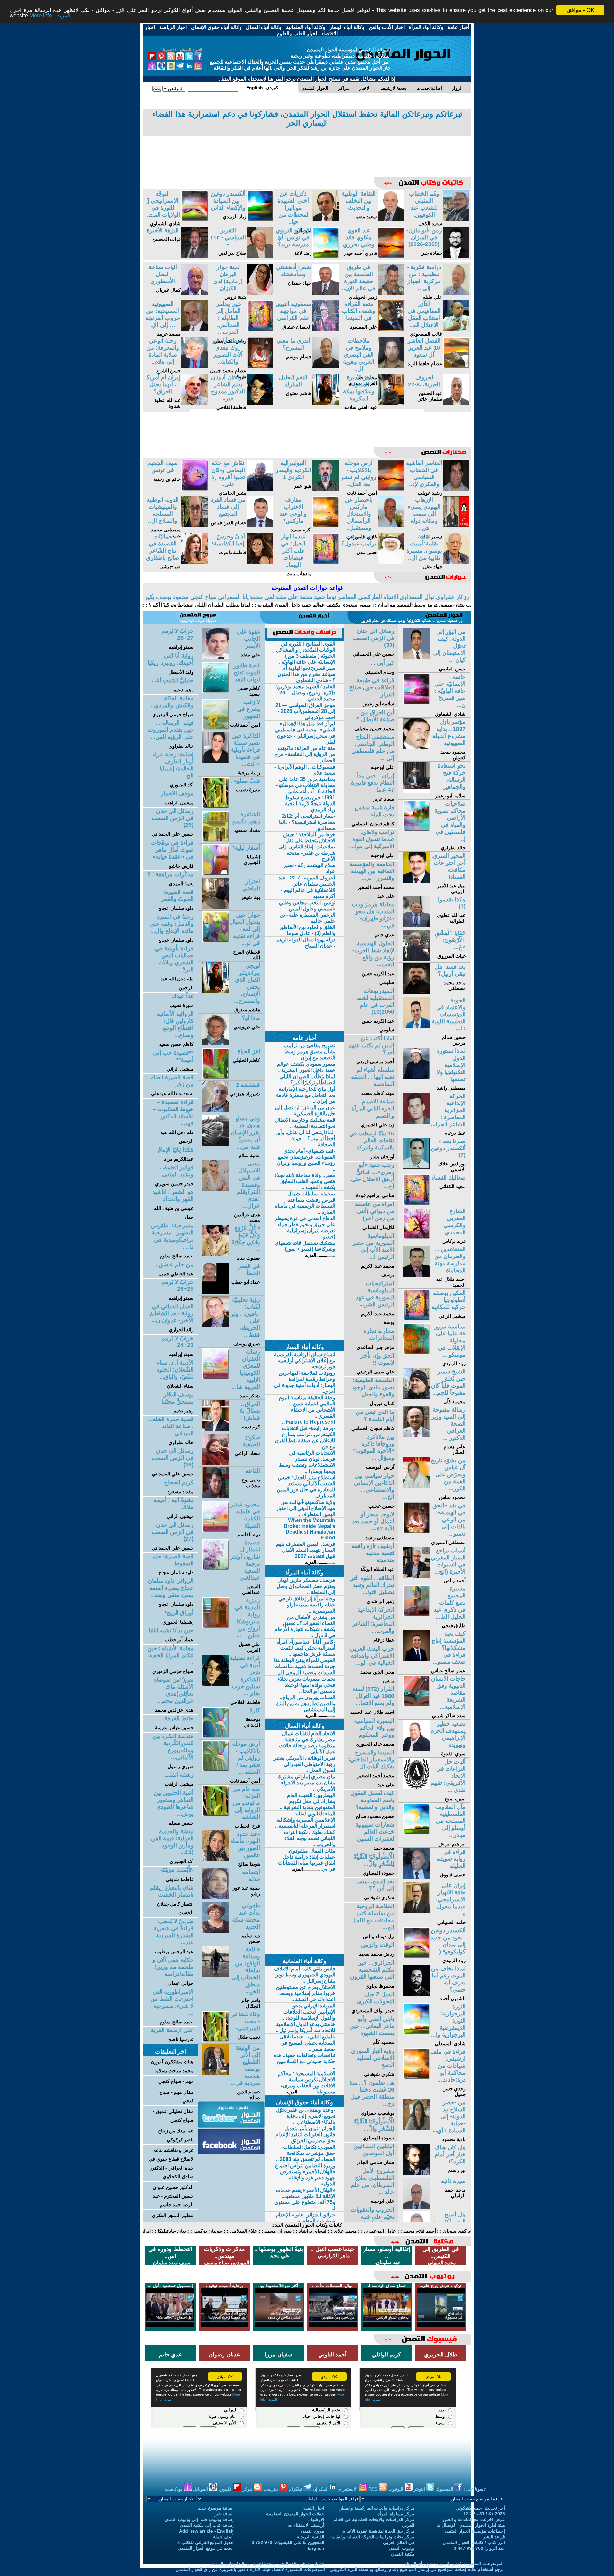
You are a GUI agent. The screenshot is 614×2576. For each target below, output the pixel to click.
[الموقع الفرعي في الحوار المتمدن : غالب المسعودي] (456, 330)
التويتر (420, 2489)
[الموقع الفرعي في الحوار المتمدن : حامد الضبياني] (417, 1911)
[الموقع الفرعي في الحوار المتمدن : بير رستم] (417, 2173)
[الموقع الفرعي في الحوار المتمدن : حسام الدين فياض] (260, 526)
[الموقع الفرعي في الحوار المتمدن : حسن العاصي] (417, 658)
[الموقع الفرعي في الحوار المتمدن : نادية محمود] (417, 2128)
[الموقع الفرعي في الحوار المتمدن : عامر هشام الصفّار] (417, 1435)
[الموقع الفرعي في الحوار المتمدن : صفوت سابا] (216, 1254)
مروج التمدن (313, 2531)
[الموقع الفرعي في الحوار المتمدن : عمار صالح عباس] (417, 1659)
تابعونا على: (475, 2489)
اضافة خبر (224, 2514)
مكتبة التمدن (403, 2554)
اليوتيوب (396, 2489)
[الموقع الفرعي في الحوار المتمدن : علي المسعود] (391, 330)
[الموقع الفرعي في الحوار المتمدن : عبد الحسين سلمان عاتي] (456, 403)
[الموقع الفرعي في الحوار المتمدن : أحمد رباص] (417, 1576)
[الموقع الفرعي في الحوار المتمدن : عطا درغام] (417, 1122)
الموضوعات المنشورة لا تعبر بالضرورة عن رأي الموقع (454, 2564)
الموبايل (201, 2489)
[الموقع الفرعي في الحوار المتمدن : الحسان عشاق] (325, 330)
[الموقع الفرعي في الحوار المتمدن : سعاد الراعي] (216, 1463)
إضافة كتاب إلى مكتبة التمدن (207, 2525)
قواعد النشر (494, 2537)
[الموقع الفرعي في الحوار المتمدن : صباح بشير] (195, 562)
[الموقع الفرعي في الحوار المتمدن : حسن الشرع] (195, 366)
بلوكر (248, 2489)
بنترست (271, 2489)
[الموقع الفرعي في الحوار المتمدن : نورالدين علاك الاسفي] (417, 1167)
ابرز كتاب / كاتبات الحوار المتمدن (474, 2542)
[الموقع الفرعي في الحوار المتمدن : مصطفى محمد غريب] (195, 526)
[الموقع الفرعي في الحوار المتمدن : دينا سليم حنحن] (216, 1931)
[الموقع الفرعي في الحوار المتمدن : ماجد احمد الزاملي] (417, 2207)
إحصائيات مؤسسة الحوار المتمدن (474, 2531)
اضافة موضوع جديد (216, 2508)
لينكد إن (321, 2489)
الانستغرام (349, 2489)
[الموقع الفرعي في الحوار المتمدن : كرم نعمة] (216, 1430)
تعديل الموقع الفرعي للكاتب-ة (206, 2542)
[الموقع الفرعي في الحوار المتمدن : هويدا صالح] (216, 1860)
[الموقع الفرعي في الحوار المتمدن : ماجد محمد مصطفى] (417, 992)
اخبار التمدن (313, 2508)
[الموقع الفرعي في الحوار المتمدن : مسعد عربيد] (195, 330)
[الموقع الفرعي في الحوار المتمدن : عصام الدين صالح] (216, 2073)
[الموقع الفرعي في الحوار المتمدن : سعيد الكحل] (456, 219)
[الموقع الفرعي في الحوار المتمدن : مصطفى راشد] (417, 1077)
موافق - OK (581, 10)
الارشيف (316, 2519)
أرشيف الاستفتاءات (306, 2525)
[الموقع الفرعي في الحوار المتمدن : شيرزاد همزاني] (216, 1111)
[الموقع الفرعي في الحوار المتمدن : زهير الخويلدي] (391, 293)
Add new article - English (206, 2531)
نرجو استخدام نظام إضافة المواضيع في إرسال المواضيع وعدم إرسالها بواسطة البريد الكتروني (417, 2569)
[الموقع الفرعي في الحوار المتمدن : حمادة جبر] (456, 256)
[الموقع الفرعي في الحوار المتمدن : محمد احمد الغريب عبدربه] (391, 366)
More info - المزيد (50, 16)
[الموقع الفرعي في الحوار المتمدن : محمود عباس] (417, 1486)
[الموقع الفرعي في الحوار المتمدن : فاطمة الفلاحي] (260, 403)
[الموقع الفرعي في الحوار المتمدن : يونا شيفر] (216, 907)
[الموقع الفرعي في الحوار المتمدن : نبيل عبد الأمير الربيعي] (417, 882)
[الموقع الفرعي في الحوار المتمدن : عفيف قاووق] (417, 1878)
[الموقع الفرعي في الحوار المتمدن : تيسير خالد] (456, 526)
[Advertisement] (307, 152)
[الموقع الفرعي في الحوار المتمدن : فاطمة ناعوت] (260, 562)
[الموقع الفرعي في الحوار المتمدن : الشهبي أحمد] (417, 1994)
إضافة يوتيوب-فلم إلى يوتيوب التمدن (199, 2519)
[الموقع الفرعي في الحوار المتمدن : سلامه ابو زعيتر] (417, 791)
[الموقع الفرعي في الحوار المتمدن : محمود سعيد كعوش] (417, 748)
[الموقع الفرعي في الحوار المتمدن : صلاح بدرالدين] (260, 256)
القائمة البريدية (311, 2537)
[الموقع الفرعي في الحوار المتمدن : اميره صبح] (417, 1787)
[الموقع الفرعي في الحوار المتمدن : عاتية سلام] (216, 1144)
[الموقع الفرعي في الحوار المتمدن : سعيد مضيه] (391, 219)
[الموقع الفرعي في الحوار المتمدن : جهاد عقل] (456, 562)
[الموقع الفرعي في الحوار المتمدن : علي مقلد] (216, 658)
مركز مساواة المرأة (396, 2514)
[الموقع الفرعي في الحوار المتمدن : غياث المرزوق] (417, 959)
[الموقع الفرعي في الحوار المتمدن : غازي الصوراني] (391, 526)
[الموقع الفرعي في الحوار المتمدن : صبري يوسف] (216, 1325)
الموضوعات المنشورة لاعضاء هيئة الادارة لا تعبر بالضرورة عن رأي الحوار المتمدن (250, 2569)
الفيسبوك (445, 2489)
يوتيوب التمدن (402, 2548)
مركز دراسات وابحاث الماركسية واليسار (377, 2508)
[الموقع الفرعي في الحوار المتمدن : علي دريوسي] (216, 1044)
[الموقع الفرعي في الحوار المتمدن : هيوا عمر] (325, 489)
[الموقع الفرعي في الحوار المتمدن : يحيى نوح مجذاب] (216, 1497)
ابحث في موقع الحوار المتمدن (206, 2548)
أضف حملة (223, 2537)
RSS (374, 2489)
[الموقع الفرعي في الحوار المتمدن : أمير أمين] (325, 219)
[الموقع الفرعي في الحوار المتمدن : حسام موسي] (325, 366)
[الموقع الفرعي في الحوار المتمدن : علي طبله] (456, 293)
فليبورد (226, 2489)
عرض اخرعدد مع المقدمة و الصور (473, 2519)
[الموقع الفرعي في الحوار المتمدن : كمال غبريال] (195, 293)
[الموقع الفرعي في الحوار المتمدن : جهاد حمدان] (325, 293)
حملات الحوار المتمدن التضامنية (295, 2514)
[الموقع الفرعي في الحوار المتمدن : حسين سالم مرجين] (417, 1026)
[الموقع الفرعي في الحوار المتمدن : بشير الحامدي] (260, 489)
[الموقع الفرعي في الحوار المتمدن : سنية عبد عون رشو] (216, 1898)
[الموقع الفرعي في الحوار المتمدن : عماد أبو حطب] (216, 1292)
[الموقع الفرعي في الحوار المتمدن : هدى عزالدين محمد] (216, 1189)
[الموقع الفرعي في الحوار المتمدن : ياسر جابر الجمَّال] (216, 1975)
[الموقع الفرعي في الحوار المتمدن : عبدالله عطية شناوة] (195, 403)
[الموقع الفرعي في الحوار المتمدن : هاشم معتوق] (325, 403)
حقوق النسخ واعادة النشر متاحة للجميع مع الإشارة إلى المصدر (267, 2564)
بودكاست (174, 2489)
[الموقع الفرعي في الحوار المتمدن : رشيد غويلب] (456, 489)
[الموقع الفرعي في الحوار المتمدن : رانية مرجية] (216, 761)
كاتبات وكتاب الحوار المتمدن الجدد (307, 2225)
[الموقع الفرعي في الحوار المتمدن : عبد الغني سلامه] (391, 403)
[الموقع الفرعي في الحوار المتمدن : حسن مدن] (391, 562)
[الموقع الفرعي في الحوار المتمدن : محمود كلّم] (417, 1397)
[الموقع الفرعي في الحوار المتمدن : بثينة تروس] (260, 293)
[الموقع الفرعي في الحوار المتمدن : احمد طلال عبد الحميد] (417, 1275)
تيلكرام (296, 2489)
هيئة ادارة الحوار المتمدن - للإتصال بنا (471, 2525)
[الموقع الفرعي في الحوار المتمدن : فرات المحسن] (195, 256)
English (316, 2548)
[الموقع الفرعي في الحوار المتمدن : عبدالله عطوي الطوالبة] (417, 925)
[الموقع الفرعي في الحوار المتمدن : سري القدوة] (417, 1749)
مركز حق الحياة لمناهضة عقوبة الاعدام (378, 2531)
